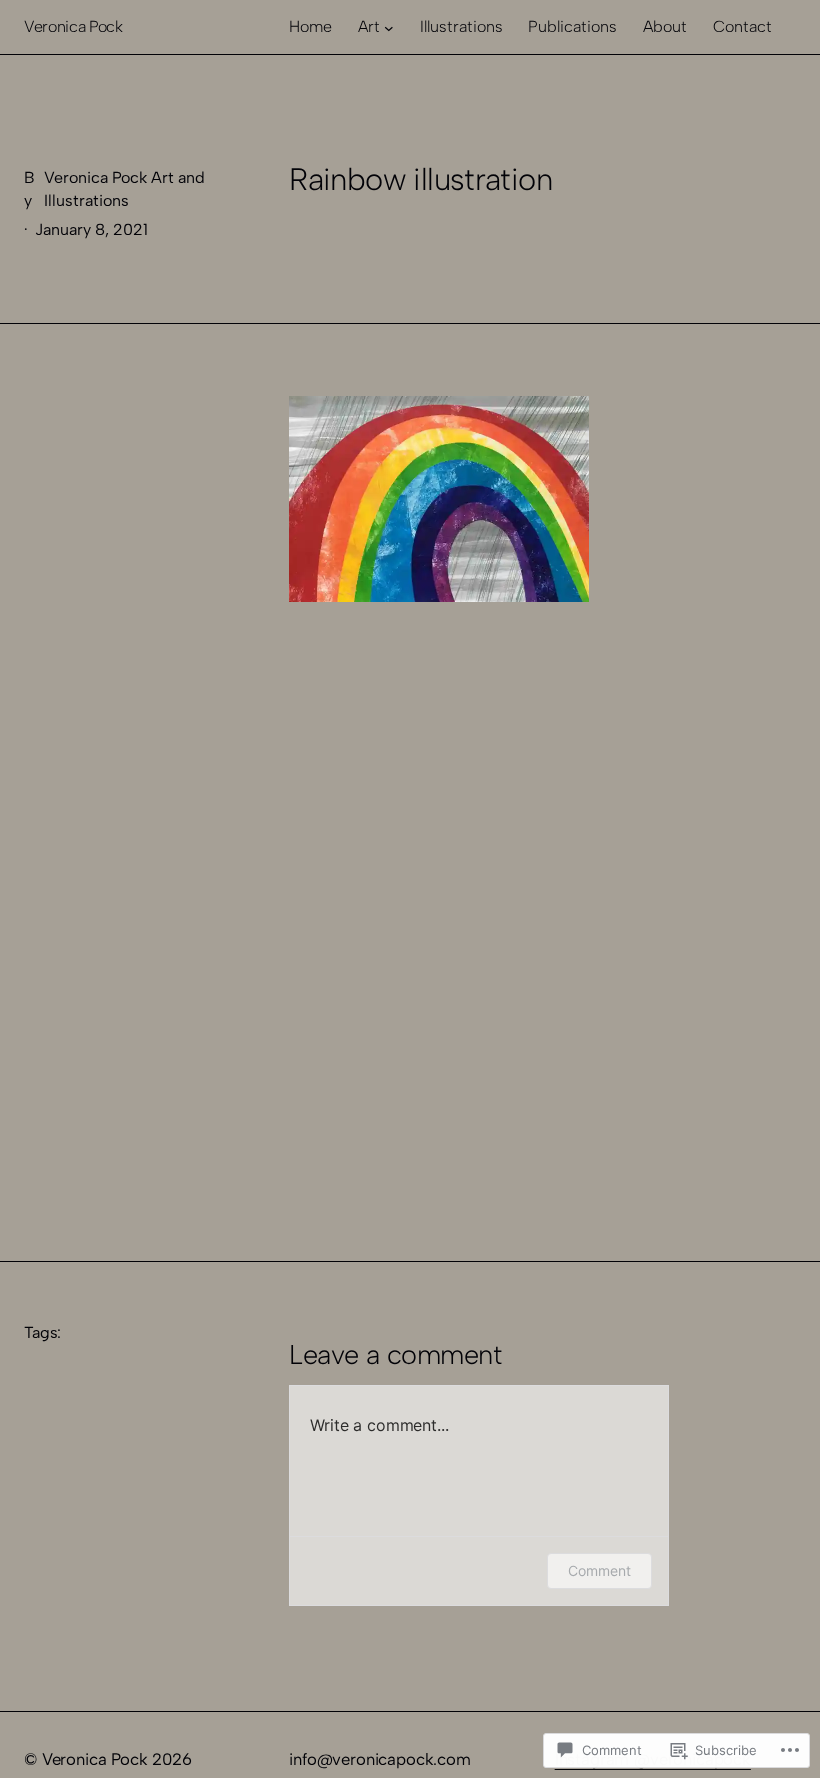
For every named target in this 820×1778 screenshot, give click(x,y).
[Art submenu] (389, 27)
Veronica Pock (73, 26)
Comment (599, 1570)
